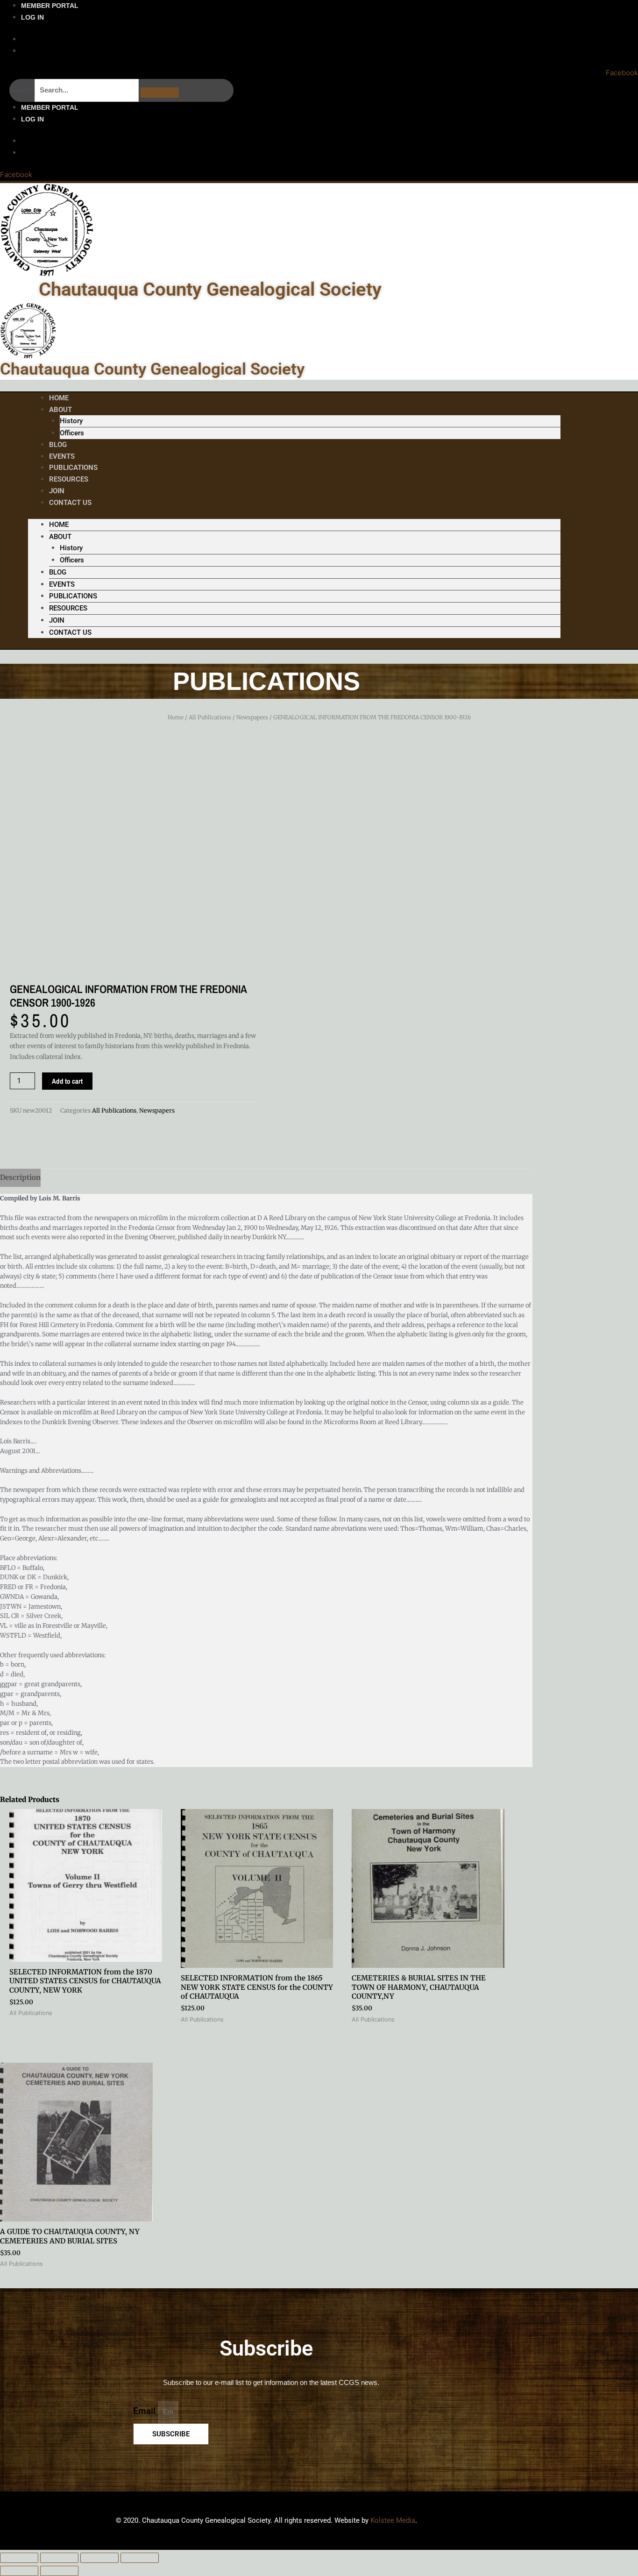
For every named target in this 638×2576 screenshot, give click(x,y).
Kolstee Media (393, 2520)
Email (145, 2411)
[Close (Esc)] (140, 2558)
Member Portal (50, 6)
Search (21, 90)
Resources (69, 479)
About (60, 410)
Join (57, 620)
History (71, 421)
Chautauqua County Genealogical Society (210, 289)
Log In (32, 17)
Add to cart (67, 1081)
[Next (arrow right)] (59, 2571)
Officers (72, 433)
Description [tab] (20, 1177)
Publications (73, 596)
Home (59, 525)
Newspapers (252, 717)
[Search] (160, 92)
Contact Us (70, 503)
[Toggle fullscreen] (59, 2558)
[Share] (99, 2558)
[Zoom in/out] (19, 2558)
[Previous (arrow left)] (19, 2571)
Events (62, 584)
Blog (58, 572)
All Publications (210, 717)
